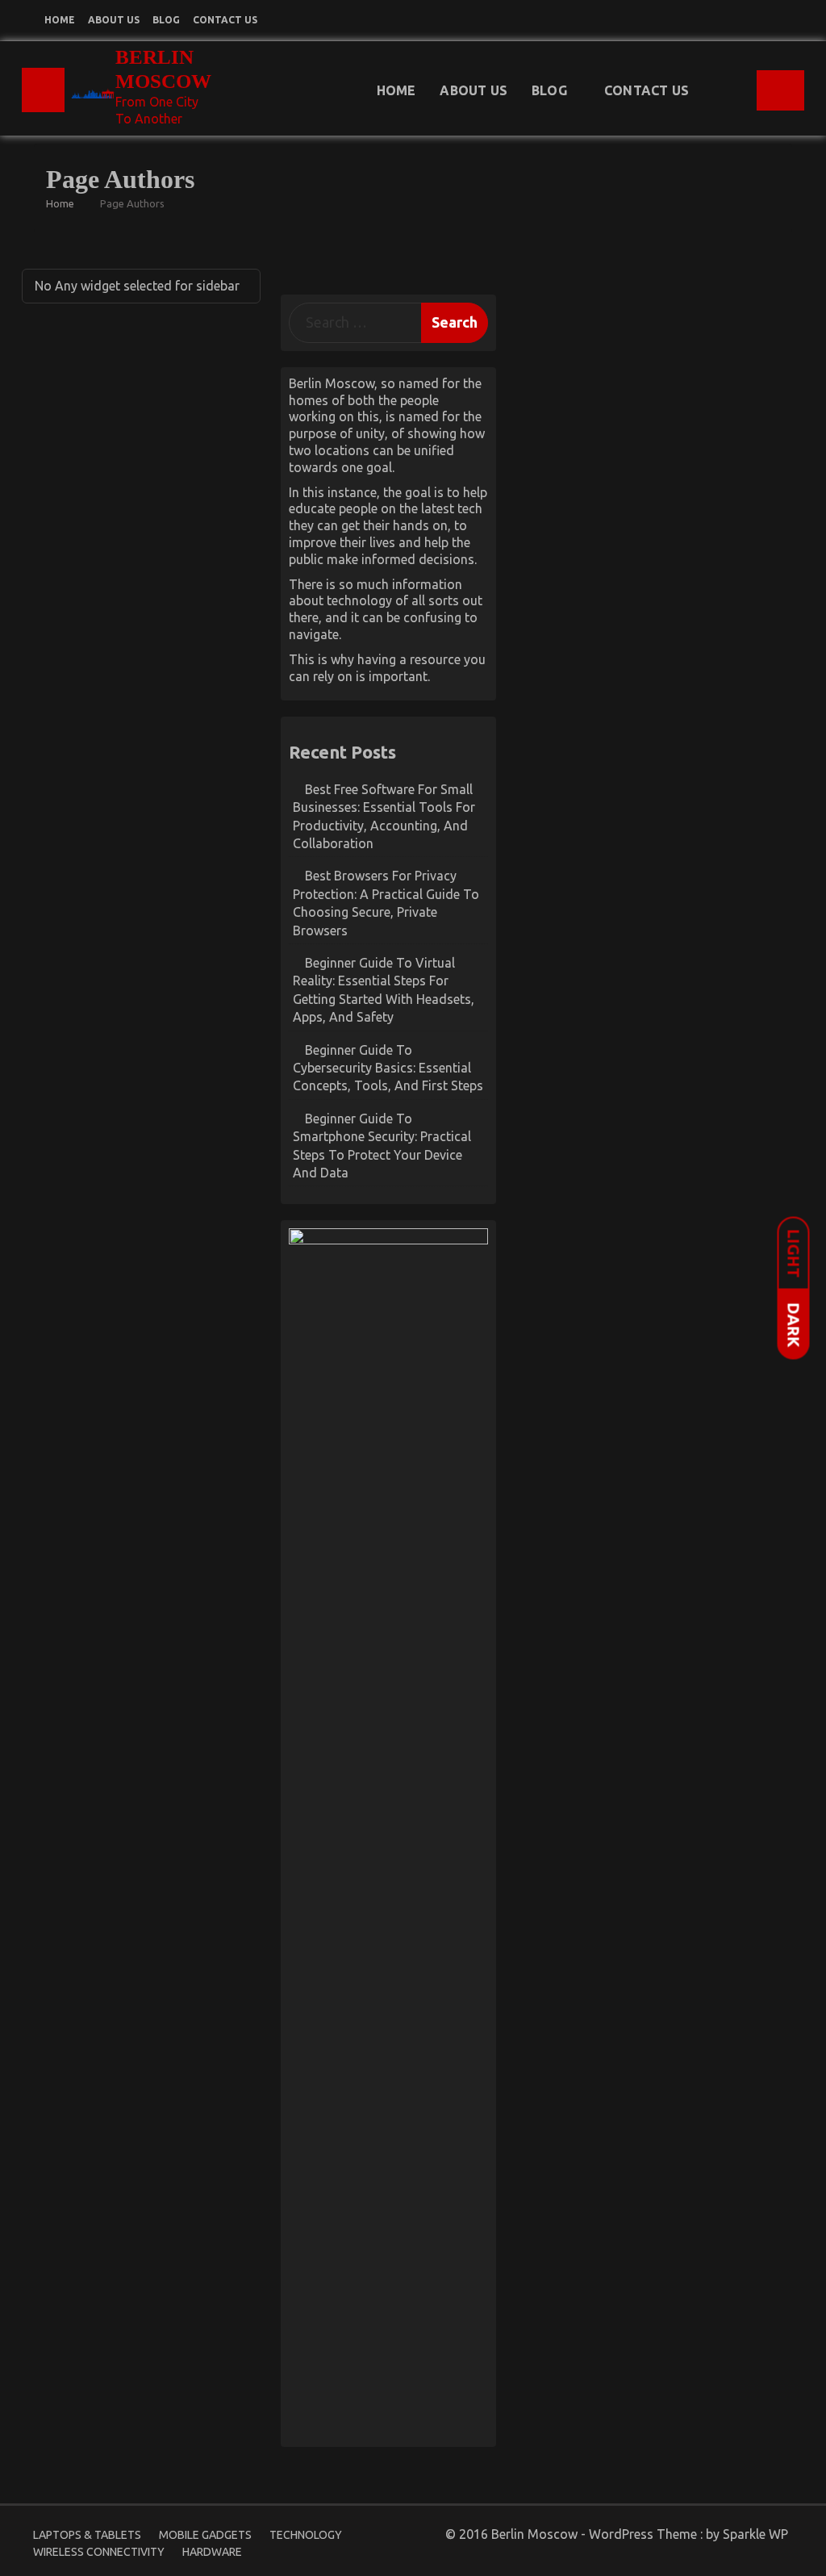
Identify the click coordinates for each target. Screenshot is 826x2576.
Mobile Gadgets (205, 2535)
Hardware (212, 2552)
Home (60, 20)
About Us (114, 20)
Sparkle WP (755, 2534)
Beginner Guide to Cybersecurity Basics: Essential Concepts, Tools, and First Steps (388, 1068)
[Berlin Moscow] (43, 90)
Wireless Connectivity (99, 2552)
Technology (306, 2535)
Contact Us (225, 20)
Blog (166, 20)
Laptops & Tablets (87, 2535)
